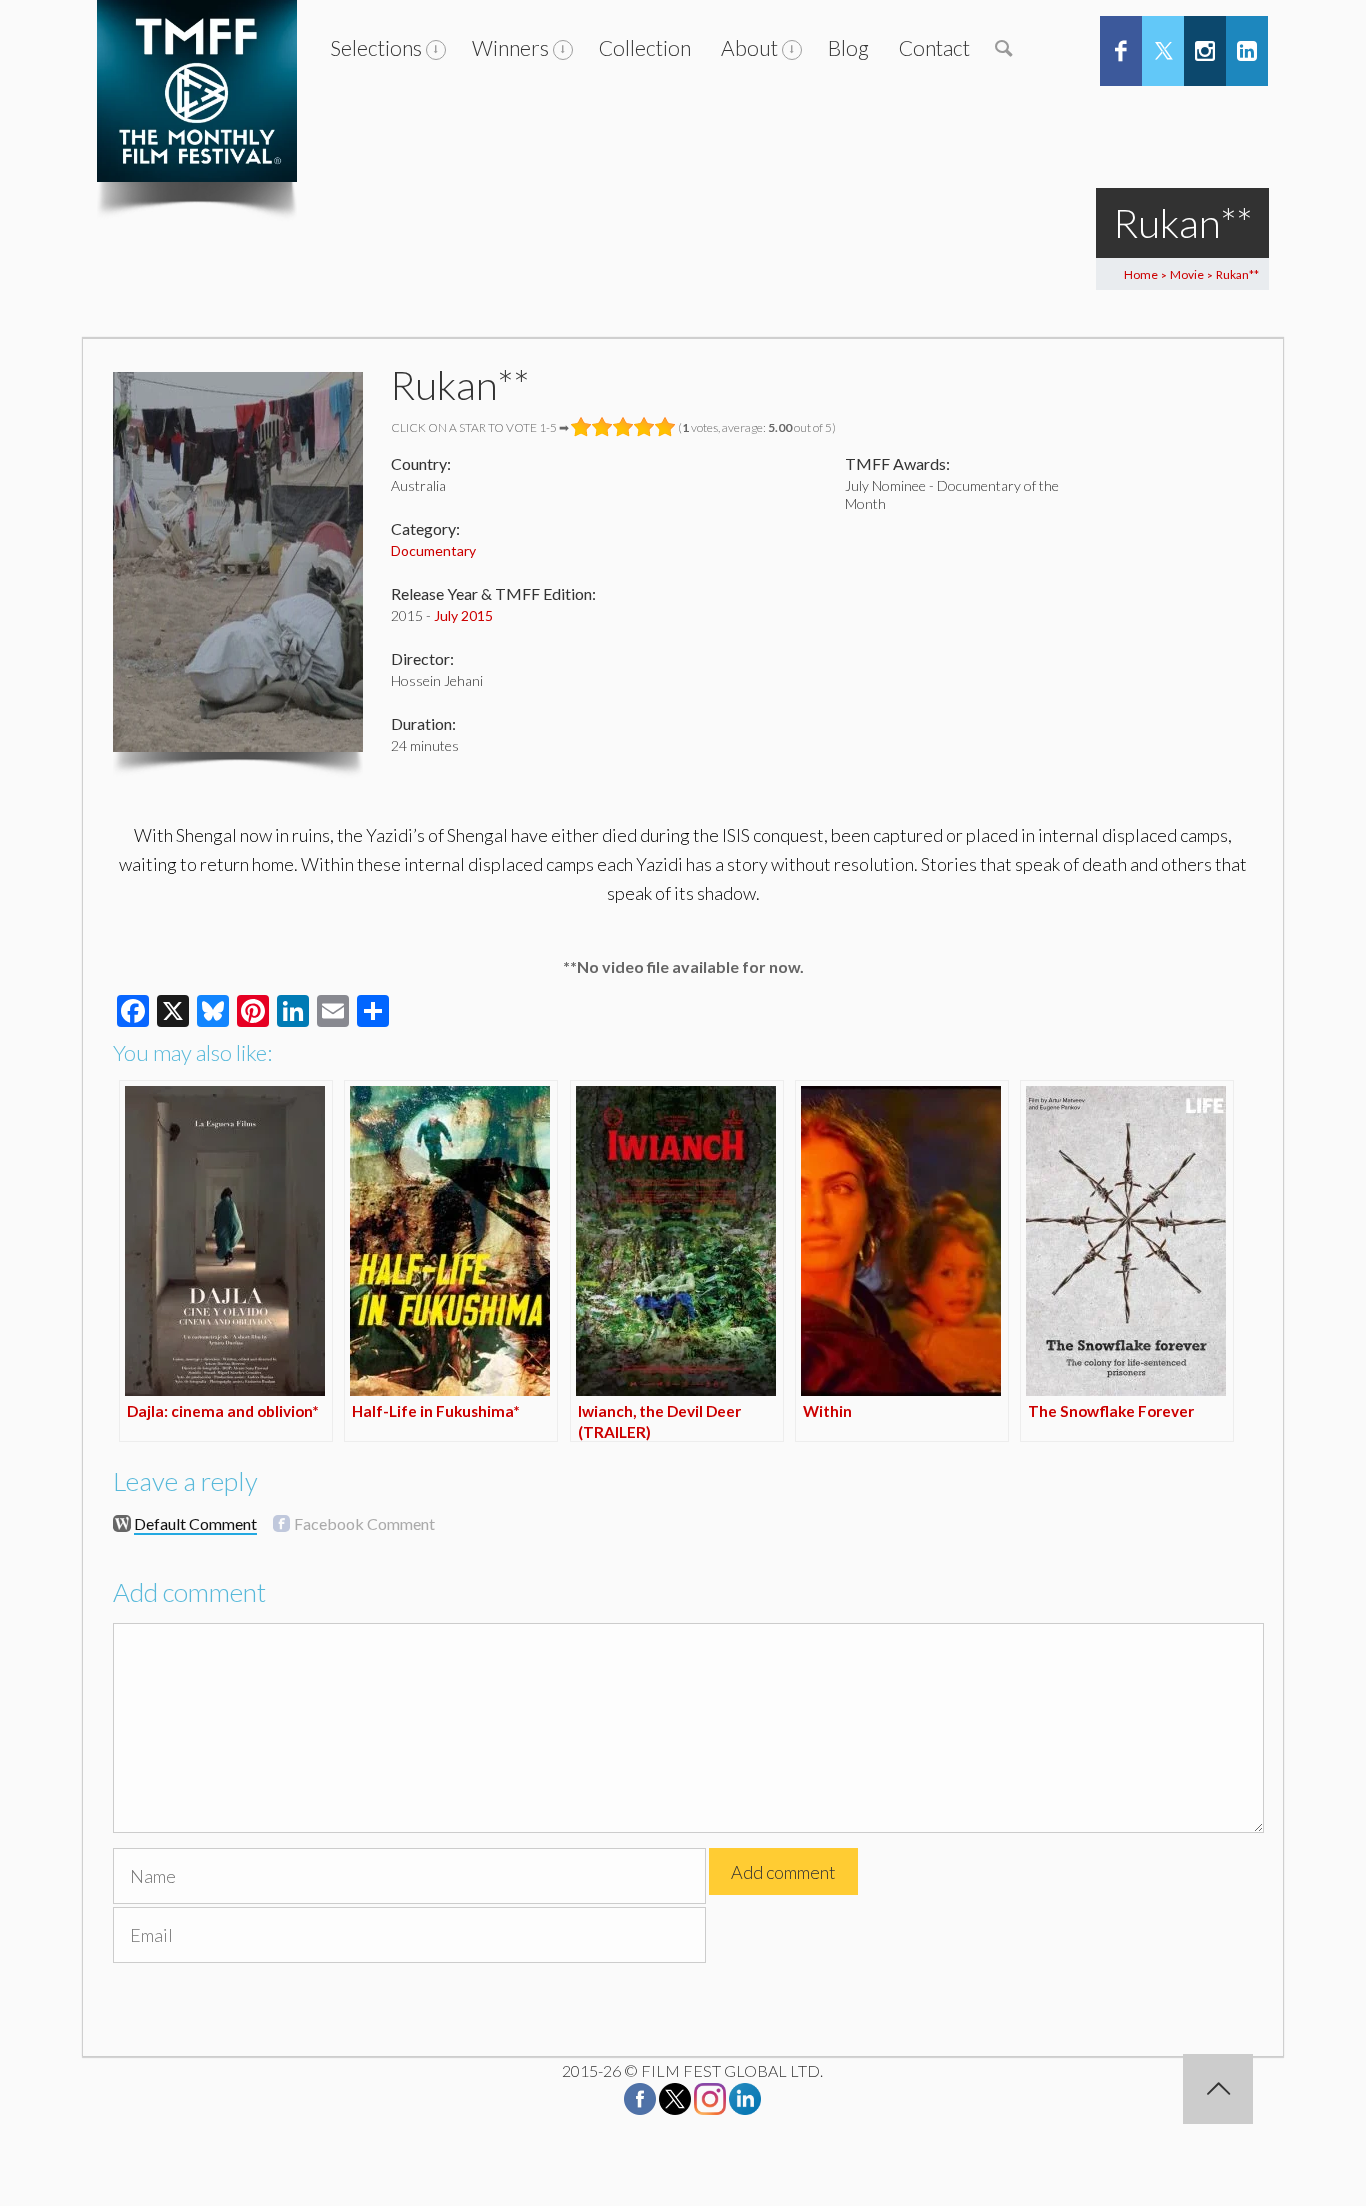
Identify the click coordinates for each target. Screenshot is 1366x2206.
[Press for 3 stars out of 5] (623, 427)
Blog (848, 47)
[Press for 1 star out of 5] (581, 427)
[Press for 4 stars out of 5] (644, 427)
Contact (934, 47)
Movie (1187, 274)
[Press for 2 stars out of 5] (602, 427)
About (749, 47)
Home (1141, 274)
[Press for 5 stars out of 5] (665, 427)
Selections (376, 47)
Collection (645, 47)
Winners (510, 47)
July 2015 (463, 615)
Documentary (433, 550)
